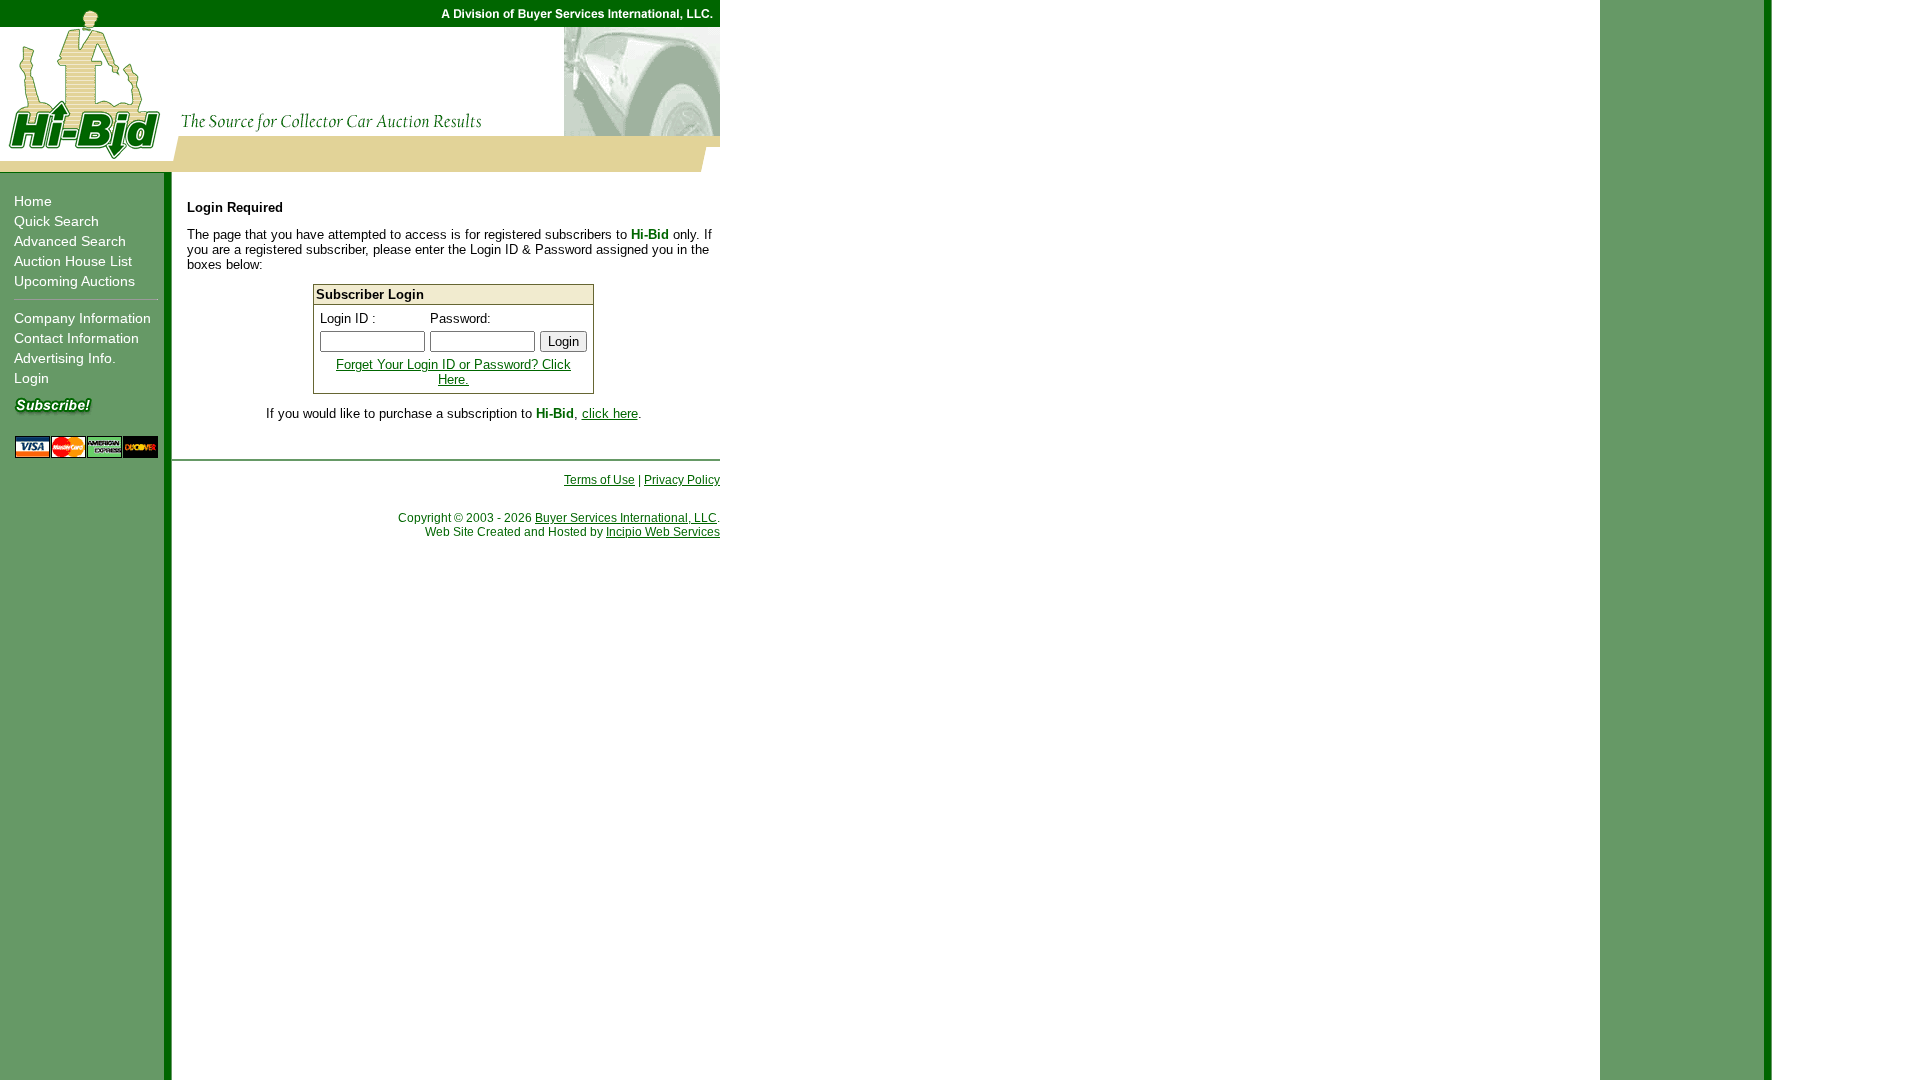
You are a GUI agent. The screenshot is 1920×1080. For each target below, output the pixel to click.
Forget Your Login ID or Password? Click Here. (453, 372)
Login (31, 378)
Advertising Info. (65, 358)
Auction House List (73, 261)
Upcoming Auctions (74, 281)
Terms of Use (599, 480)
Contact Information (76, 338)
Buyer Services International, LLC (626, 518)
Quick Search (56, 221)
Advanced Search (70, 241)
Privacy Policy (682, 480)
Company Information (82, 318)
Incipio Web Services (663, 532)
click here (610, 413)
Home (33, 201)
